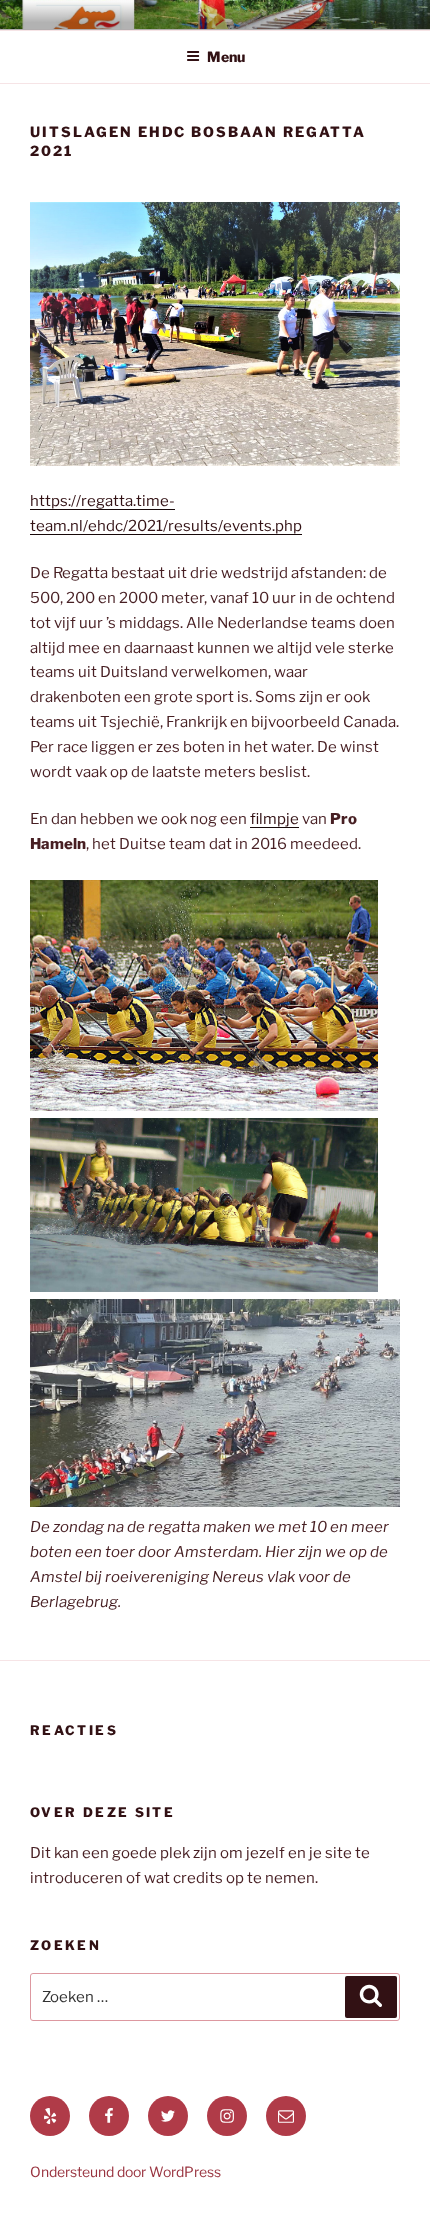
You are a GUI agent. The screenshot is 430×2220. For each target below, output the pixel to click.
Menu (226, 56)
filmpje (274, 819)
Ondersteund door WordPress (125, 2171)
